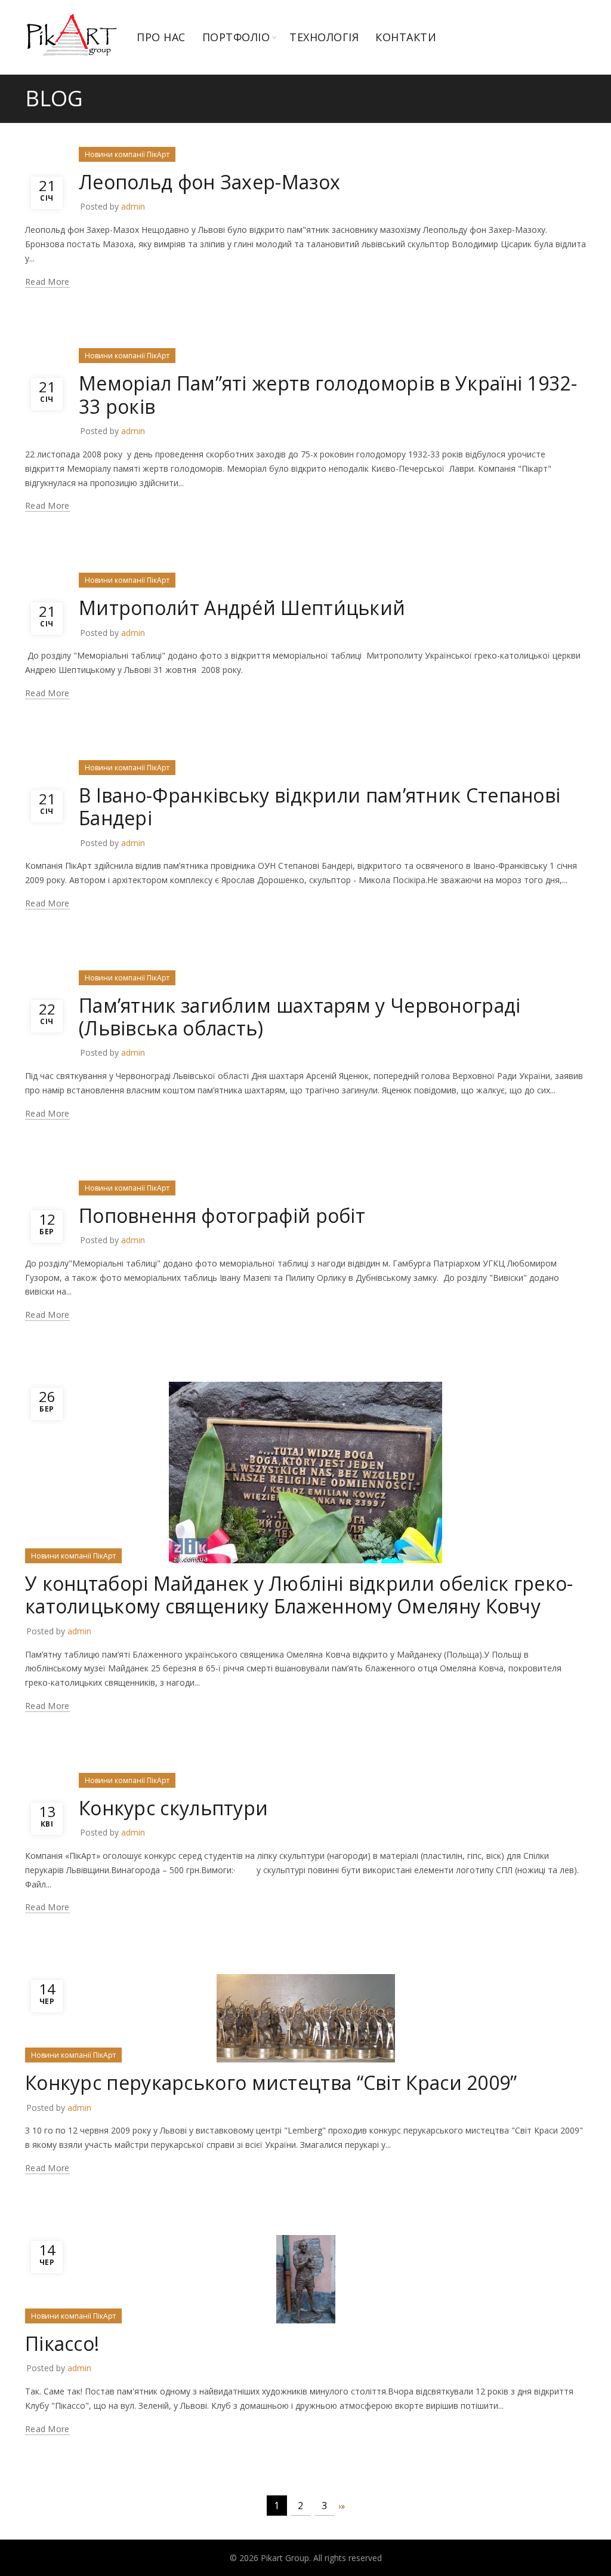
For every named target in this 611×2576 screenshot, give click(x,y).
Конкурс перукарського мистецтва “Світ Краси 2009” (271, 2082)
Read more (47, 282)
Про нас (161, 37)
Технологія (324, 37)
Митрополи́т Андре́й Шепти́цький (242, 608)
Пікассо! (62, 2343)
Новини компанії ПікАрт (127, 154)
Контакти (406, 37)
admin (133, 206)
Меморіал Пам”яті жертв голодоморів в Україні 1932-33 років (328, 394)
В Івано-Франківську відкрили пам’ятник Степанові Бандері (320, 806)
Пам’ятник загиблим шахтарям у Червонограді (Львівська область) (300, 1017)
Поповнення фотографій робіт (222, 1215)
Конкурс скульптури (173, 1808)
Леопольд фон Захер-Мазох (209, 182)
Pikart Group (285, 2558)
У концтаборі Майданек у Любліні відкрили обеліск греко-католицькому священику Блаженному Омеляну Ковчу (299, 1595)
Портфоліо (236, 37)
